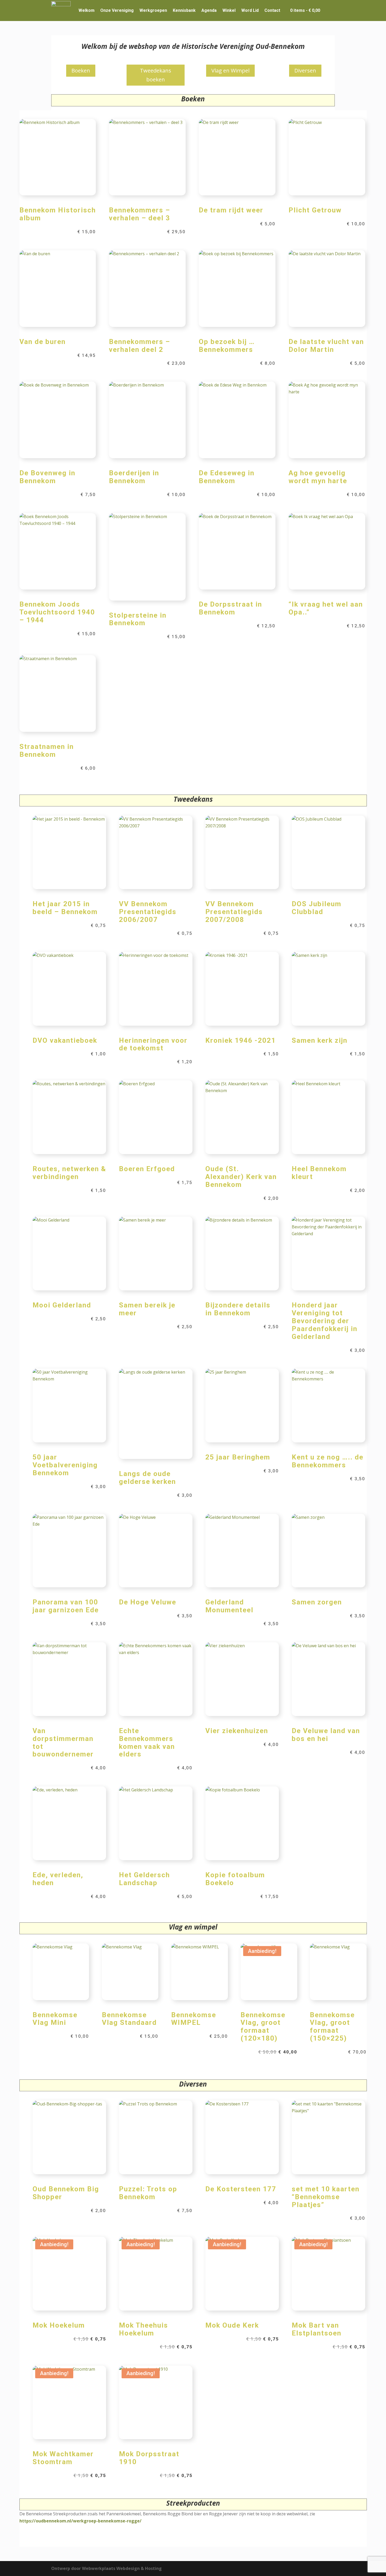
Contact (272, 10)
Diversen (305, 71)
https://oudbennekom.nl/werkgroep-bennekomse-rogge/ (80, 2521)
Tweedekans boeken (156, 75)
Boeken (81, 71)
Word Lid (250, 10)
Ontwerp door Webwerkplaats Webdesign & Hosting (106, 2568)
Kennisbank (184, 10)
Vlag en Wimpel (230, 71)
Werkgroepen (153, 10)
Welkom (87, 10)
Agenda (209, 10)
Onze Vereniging (117, 10)
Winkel (229, 10)
